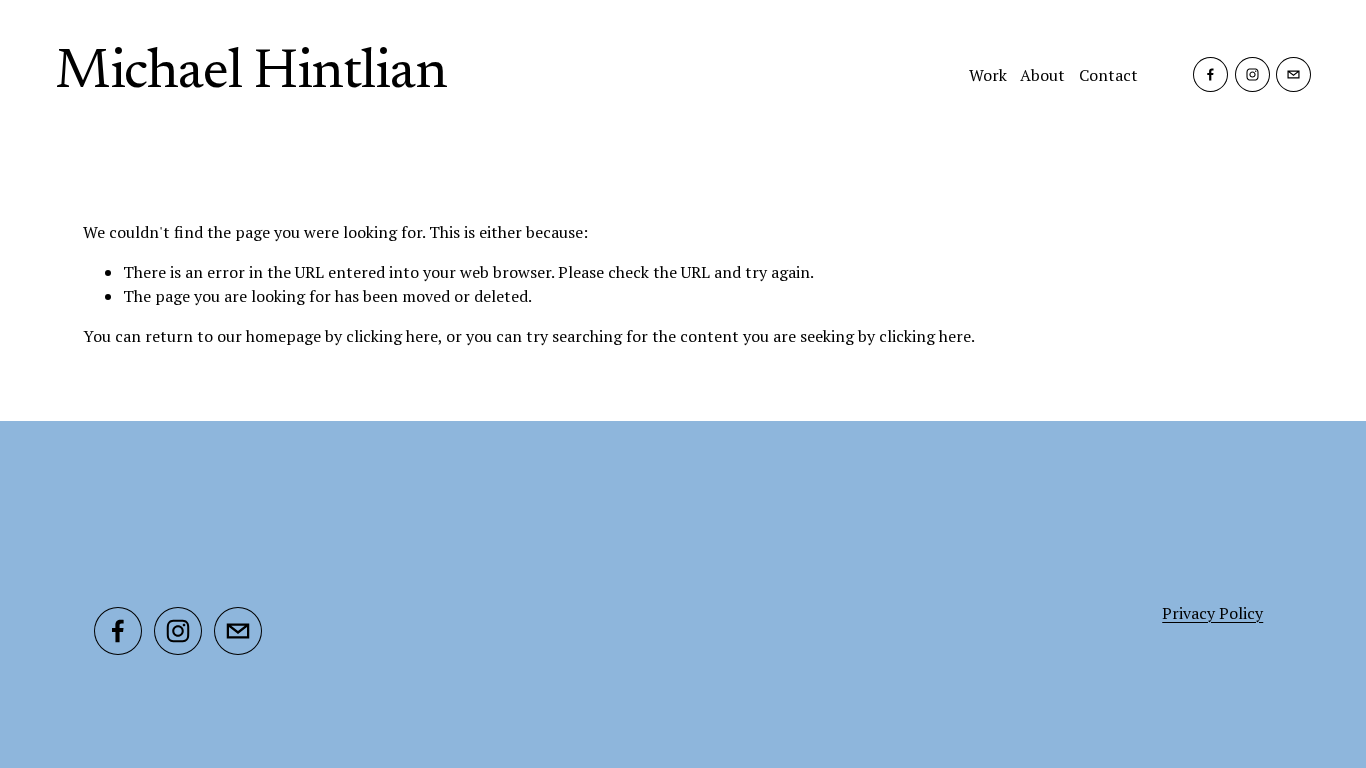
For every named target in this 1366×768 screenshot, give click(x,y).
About (1042, 75)
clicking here (392, 336)
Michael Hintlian (251, 74)
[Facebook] (1210, 74)
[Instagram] (1252, 74)
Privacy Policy (1212, 613)
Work (988, 75)
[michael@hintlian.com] (1293, 74)
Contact (1108, 75)
